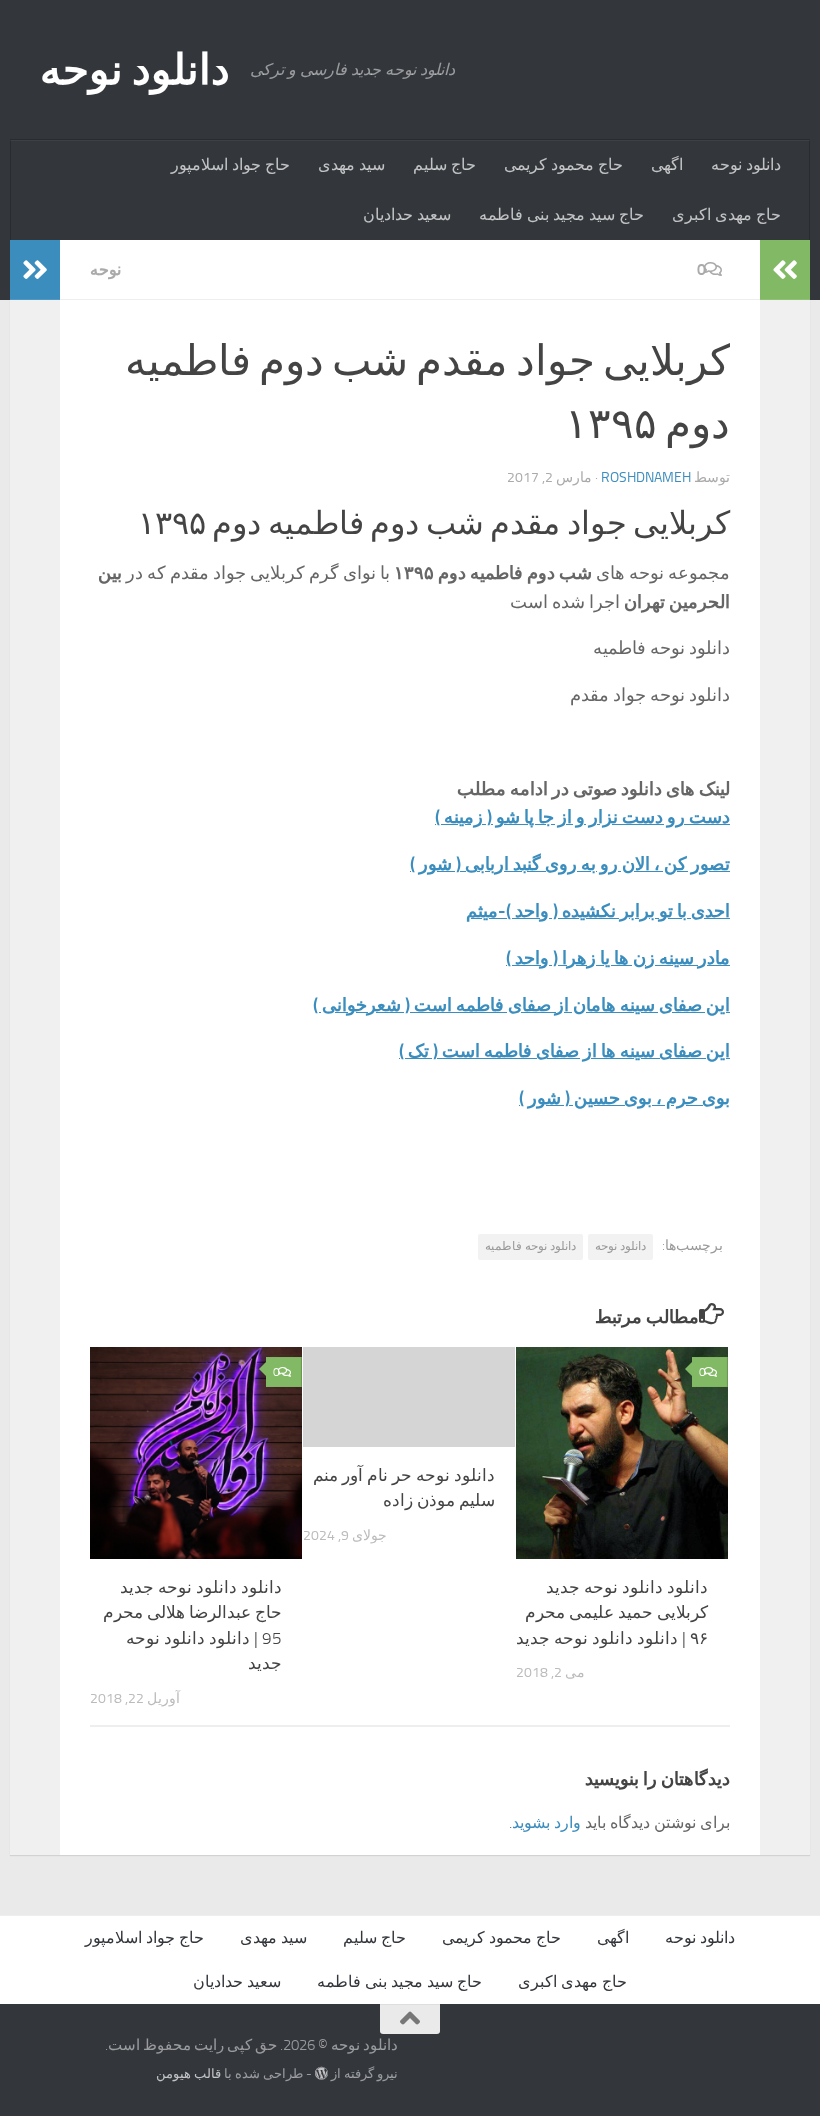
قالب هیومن (188, 2073)
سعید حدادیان (407, 214)
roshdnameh (646, 477)
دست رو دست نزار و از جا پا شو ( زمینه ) (582, 817)
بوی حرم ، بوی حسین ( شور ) (624, 1098)
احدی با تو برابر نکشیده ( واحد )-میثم (598, 911)
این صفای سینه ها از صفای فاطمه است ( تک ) (564, 1051)
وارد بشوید (546, 1822)
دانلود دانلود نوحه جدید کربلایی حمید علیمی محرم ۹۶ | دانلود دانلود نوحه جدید (612, 1612)
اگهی (667, 164)
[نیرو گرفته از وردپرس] (321, 2073)
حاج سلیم (444, 164)
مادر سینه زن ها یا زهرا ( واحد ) (618, 958)
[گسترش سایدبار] (35, 270)
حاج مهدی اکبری (726, 214)
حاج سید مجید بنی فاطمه (561, 214)
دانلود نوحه (135, 70)
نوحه (105, 269)
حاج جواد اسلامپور (230, 164)
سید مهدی (351, 164)
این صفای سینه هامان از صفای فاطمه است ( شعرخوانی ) (521, 1005)
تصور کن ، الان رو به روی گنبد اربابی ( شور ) (570, 864)
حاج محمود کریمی (563, 164)
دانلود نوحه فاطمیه (530, 1246)
